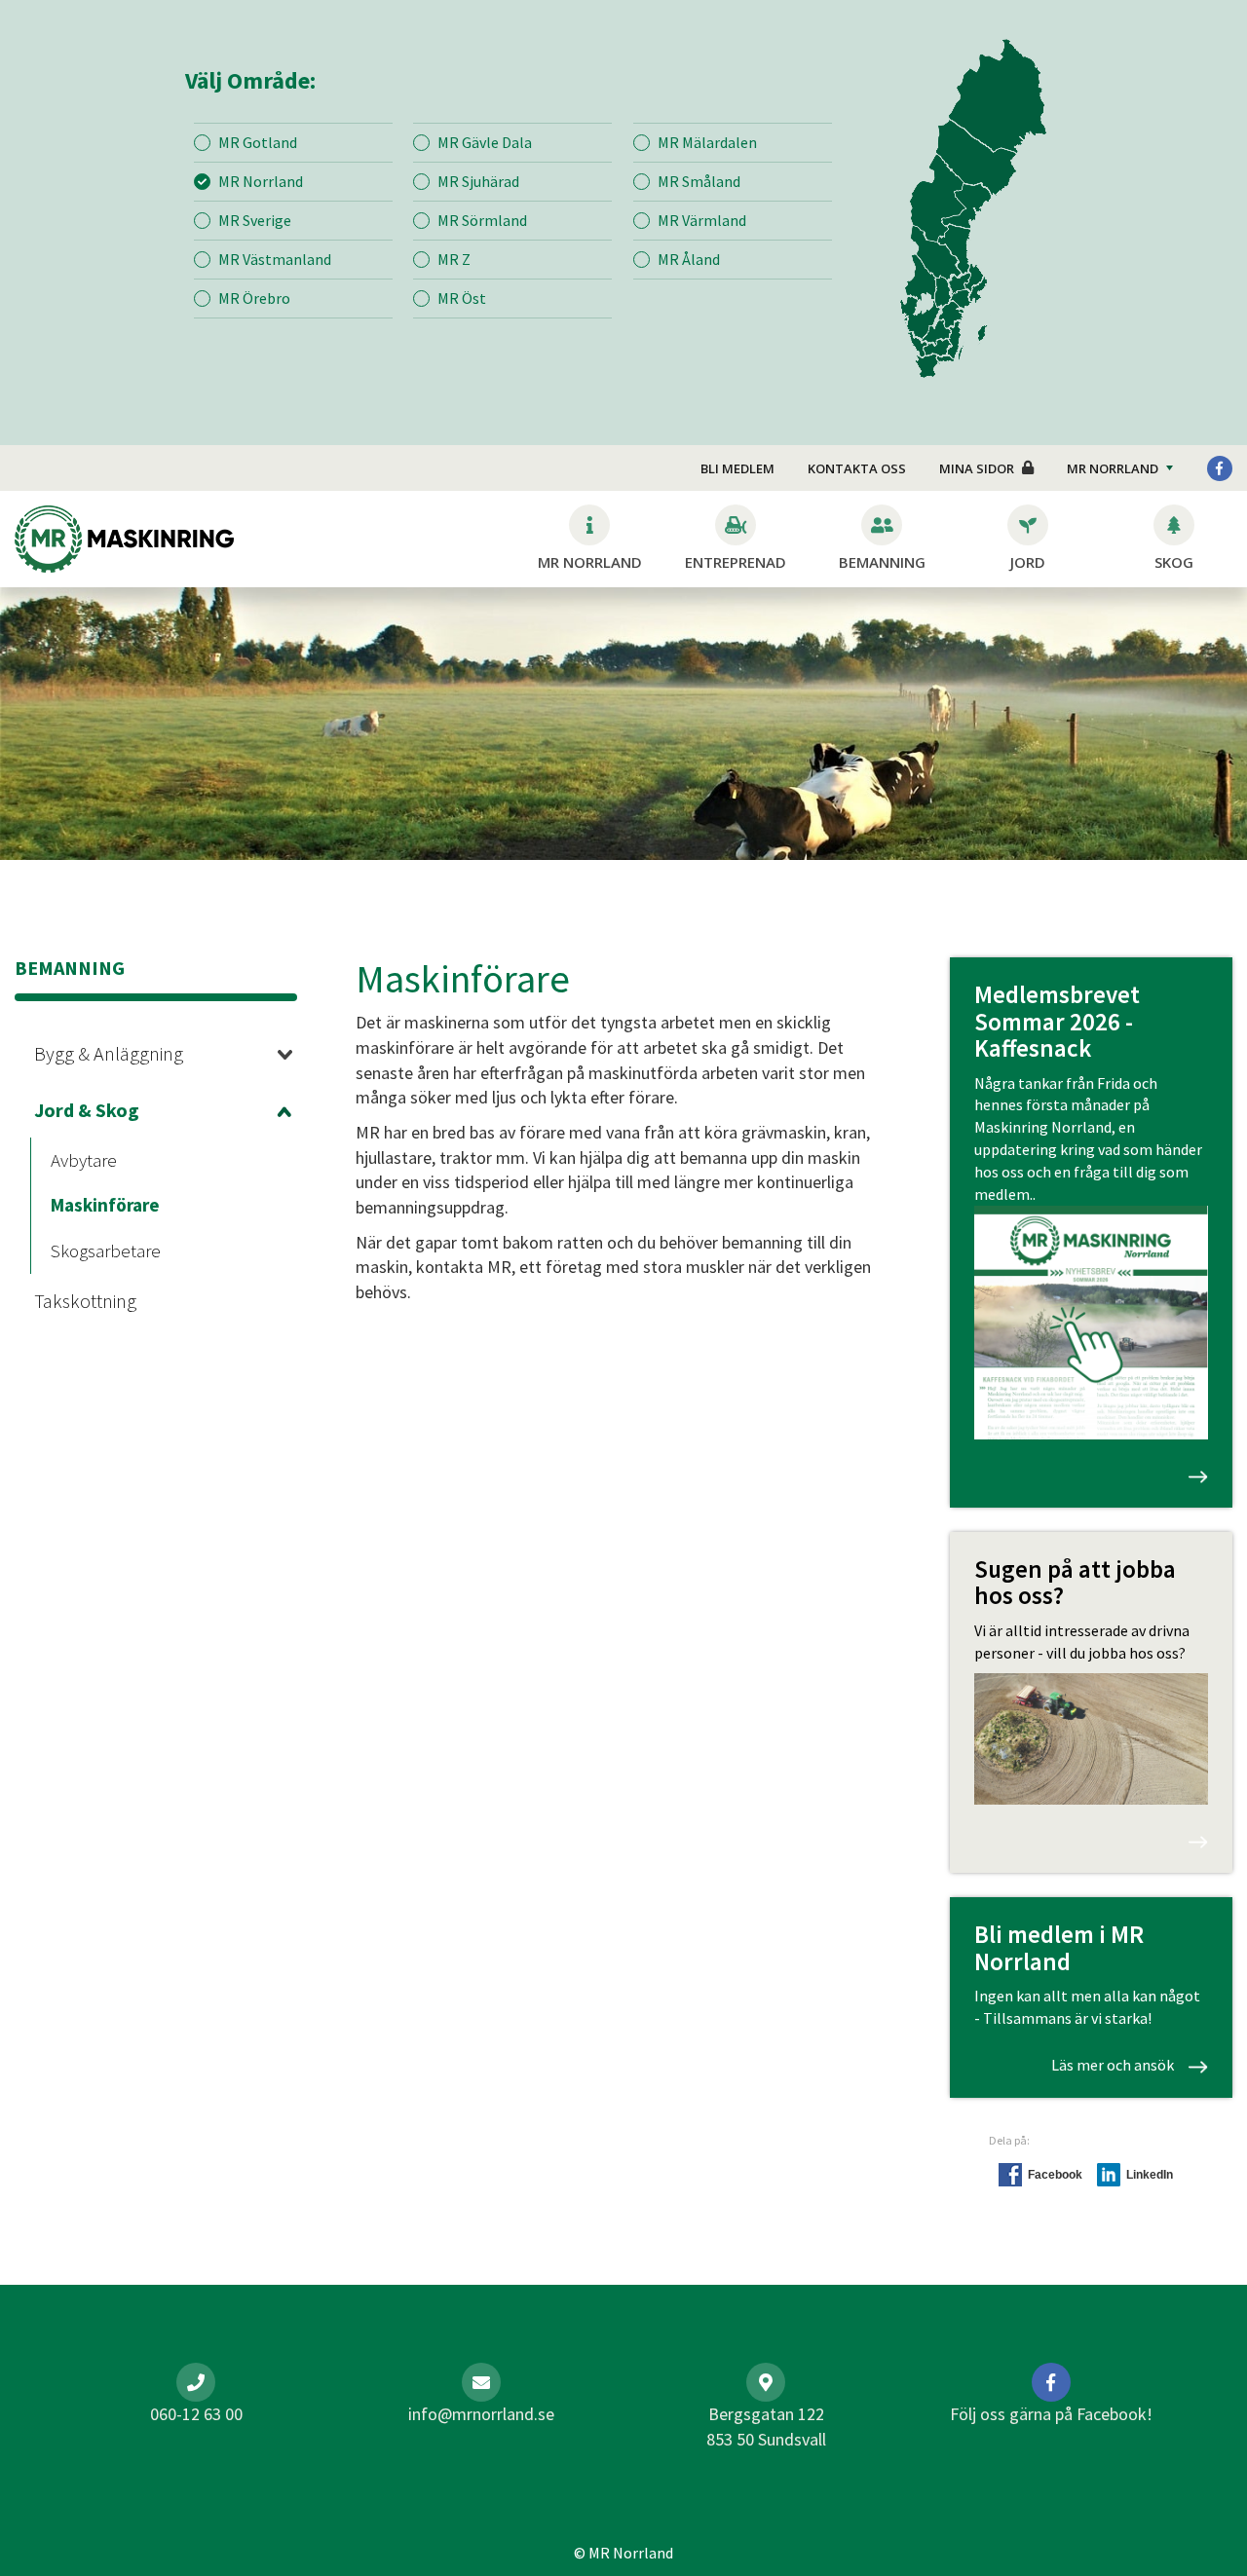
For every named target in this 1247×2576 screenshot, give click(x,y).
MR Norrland (261, 181)
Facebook (1055, 2175)
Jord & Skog (87, 1110)
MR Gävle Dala (485, 142)
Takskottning (85, 1301)
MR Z (454, 259)
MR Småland (699, 181)
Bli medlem (737, 468)
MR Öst (462, 298)
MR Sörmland (482, 220)
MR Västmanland (275, 259)
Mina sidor (977, 468)
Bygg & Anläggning (109, 1053)
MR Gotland (258, 142)
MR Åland (689, 259)
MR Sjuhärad (478, 181)
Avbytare (84, 1160)
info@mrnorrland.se (481, 2414)
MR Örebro (254, 298)
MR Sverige (255, 220)
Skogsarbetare (106, 1251)
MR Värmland (702, 220)
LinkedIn (1150, 2175)
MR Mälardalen (707, 142)
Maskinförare (105, 1205)
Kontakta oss (857, 468)
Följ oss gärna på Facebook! (1051, 2414)
